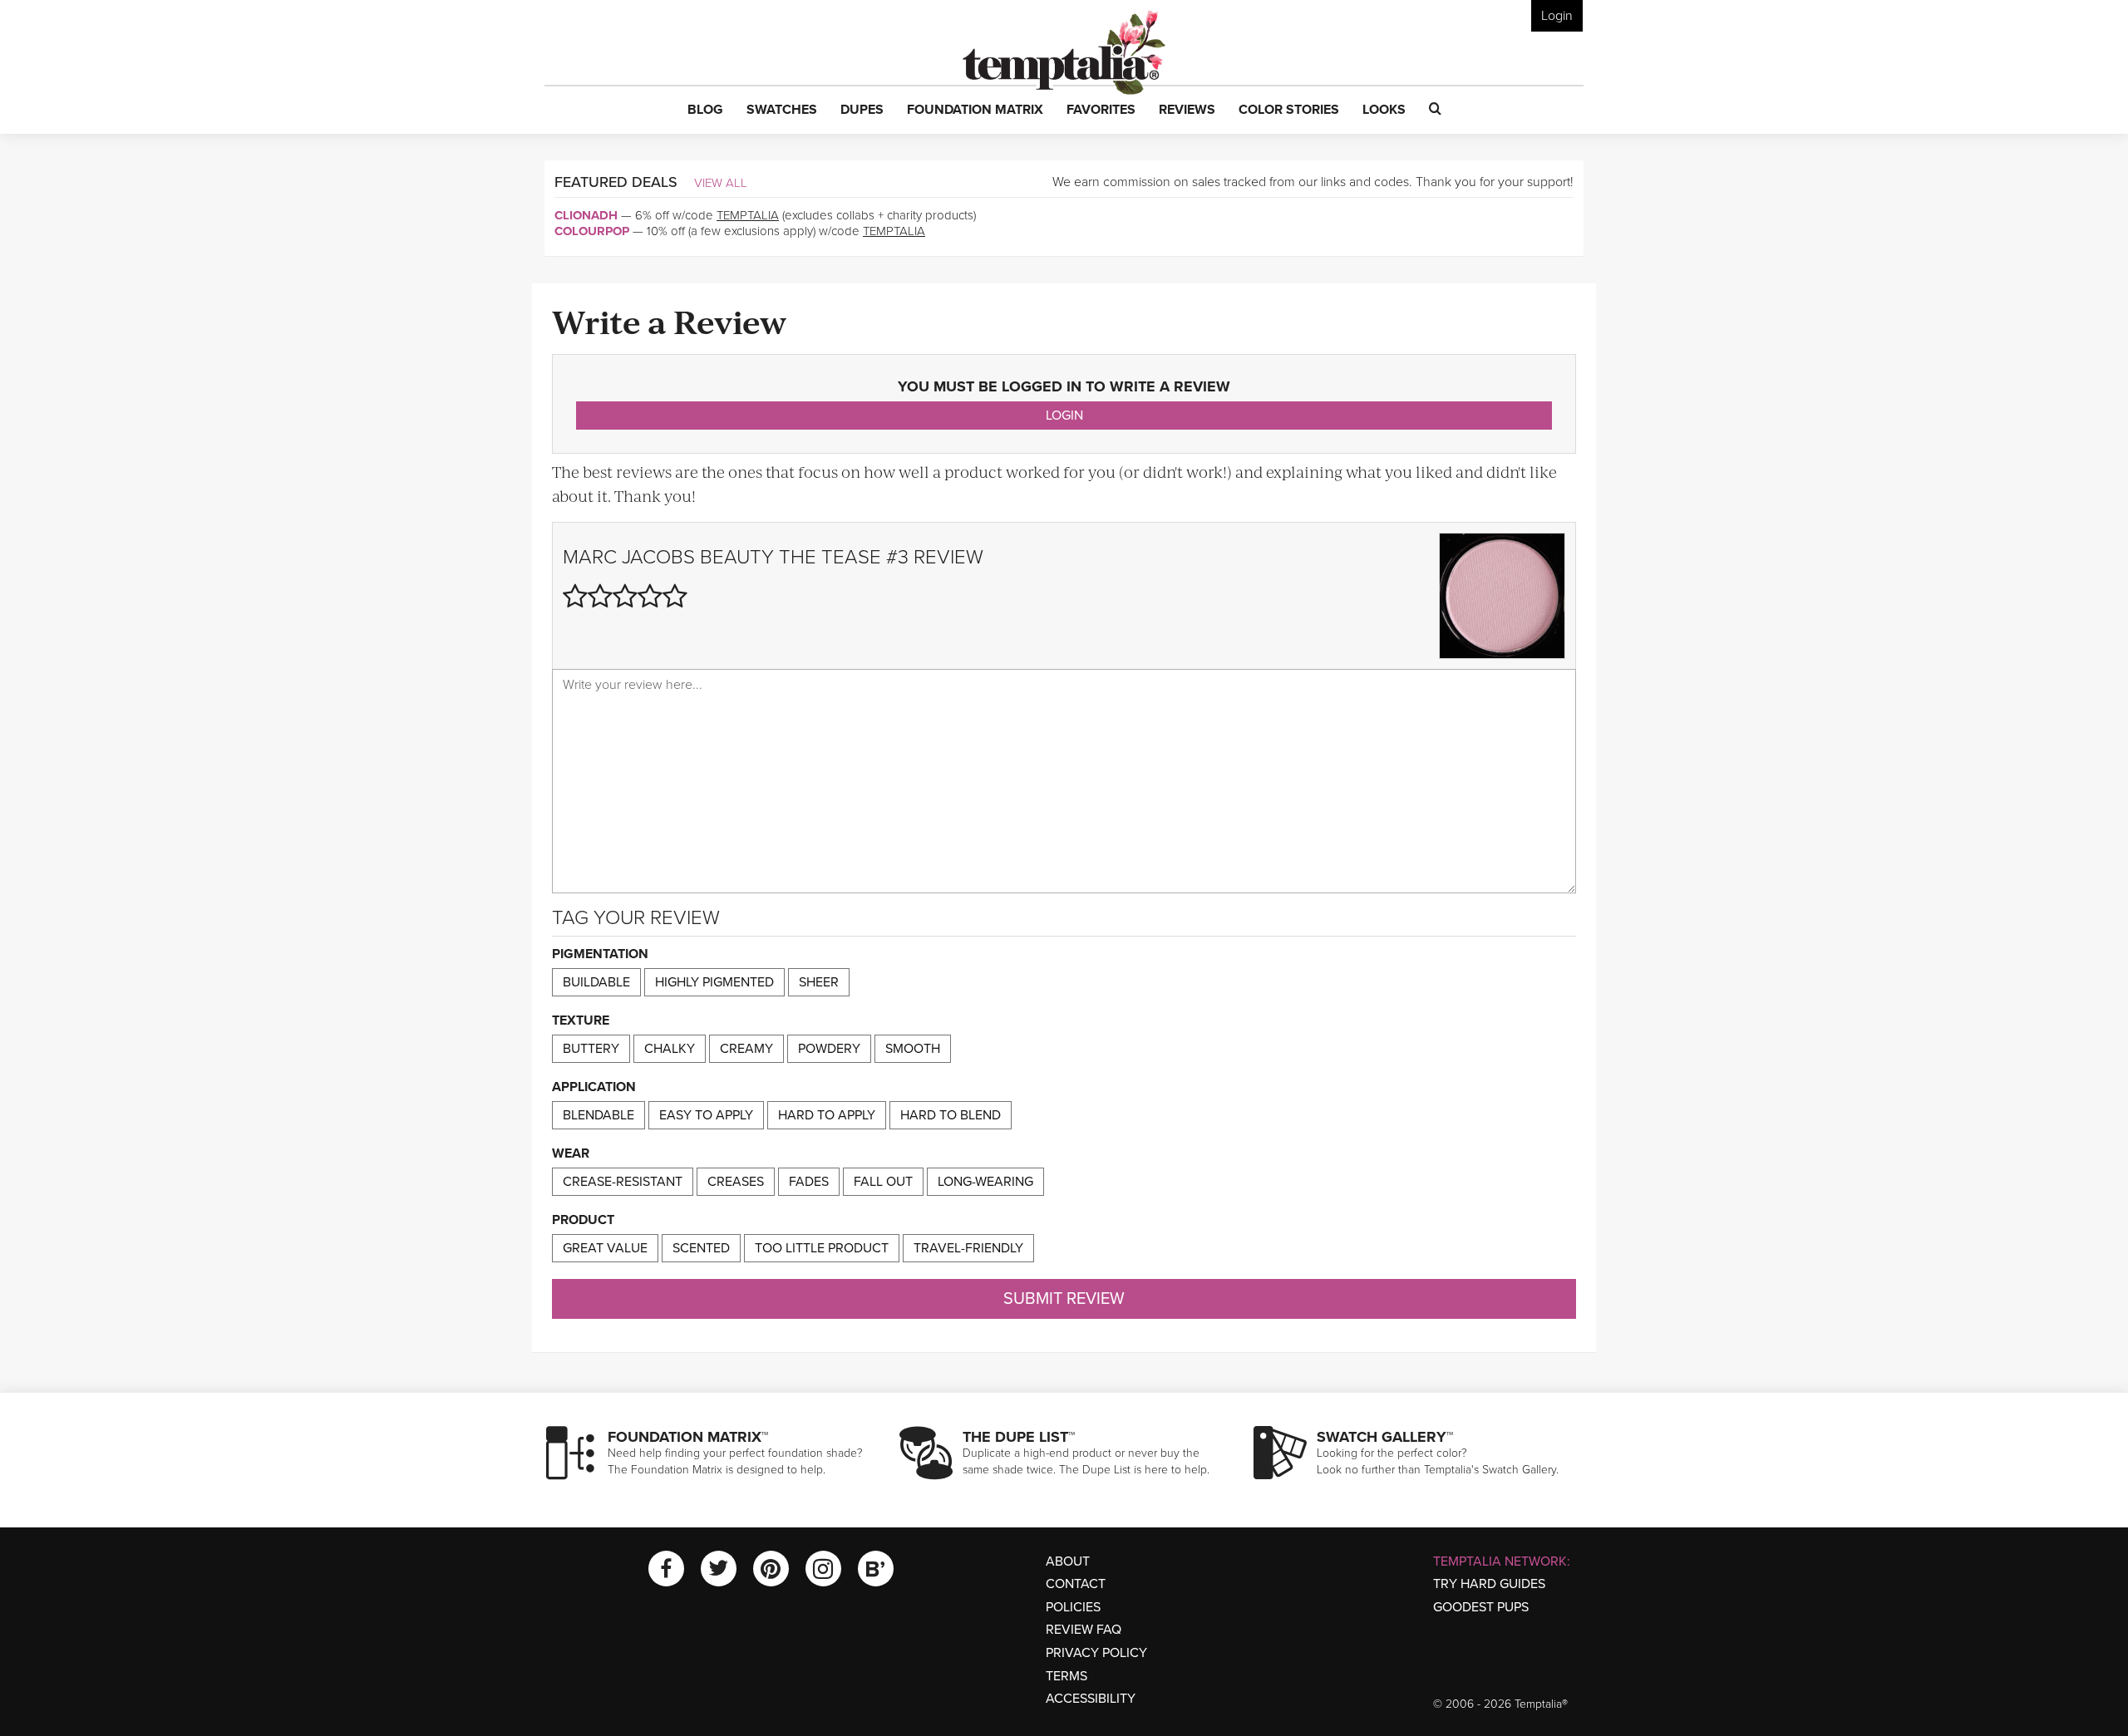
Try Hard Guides (1489, 1584)
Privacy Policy (1096, 1653)
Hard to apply (827, 1115)
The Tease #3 (844, 557)
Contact (1076, 1584)
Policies (1073, 1607)
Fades (809, 1182)
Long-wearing (985, 1182)
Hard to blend (951, 1115)
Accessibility (1091, 1699)
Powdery (829, 1049)
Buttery (591, 1049)
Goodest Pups (1481, 1607)
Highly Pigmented (714, 982)
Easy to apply (706, 1115)
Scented (701, 1248)
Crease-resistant (623, 1182)
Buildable (596, 982)
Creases (736, 1182)
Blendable (598, 1115)
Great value (605, 1248)
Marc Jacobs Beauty (668, 557)
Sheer (819, 982)
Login (1557, 16)
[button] (705, 111)
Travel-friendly (968, 1248)
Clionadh (586, 215)
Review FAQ (1084, 1630)
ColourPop (592, 231)
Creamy (746, 1049)
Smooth (913, 1049)
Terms (1066, 1676)
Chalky (670, 1049)
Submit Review (1064, 1299)
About (1068, 1561)
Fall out (883, 1182)
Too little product (822, 1248)
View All (721, 183)
